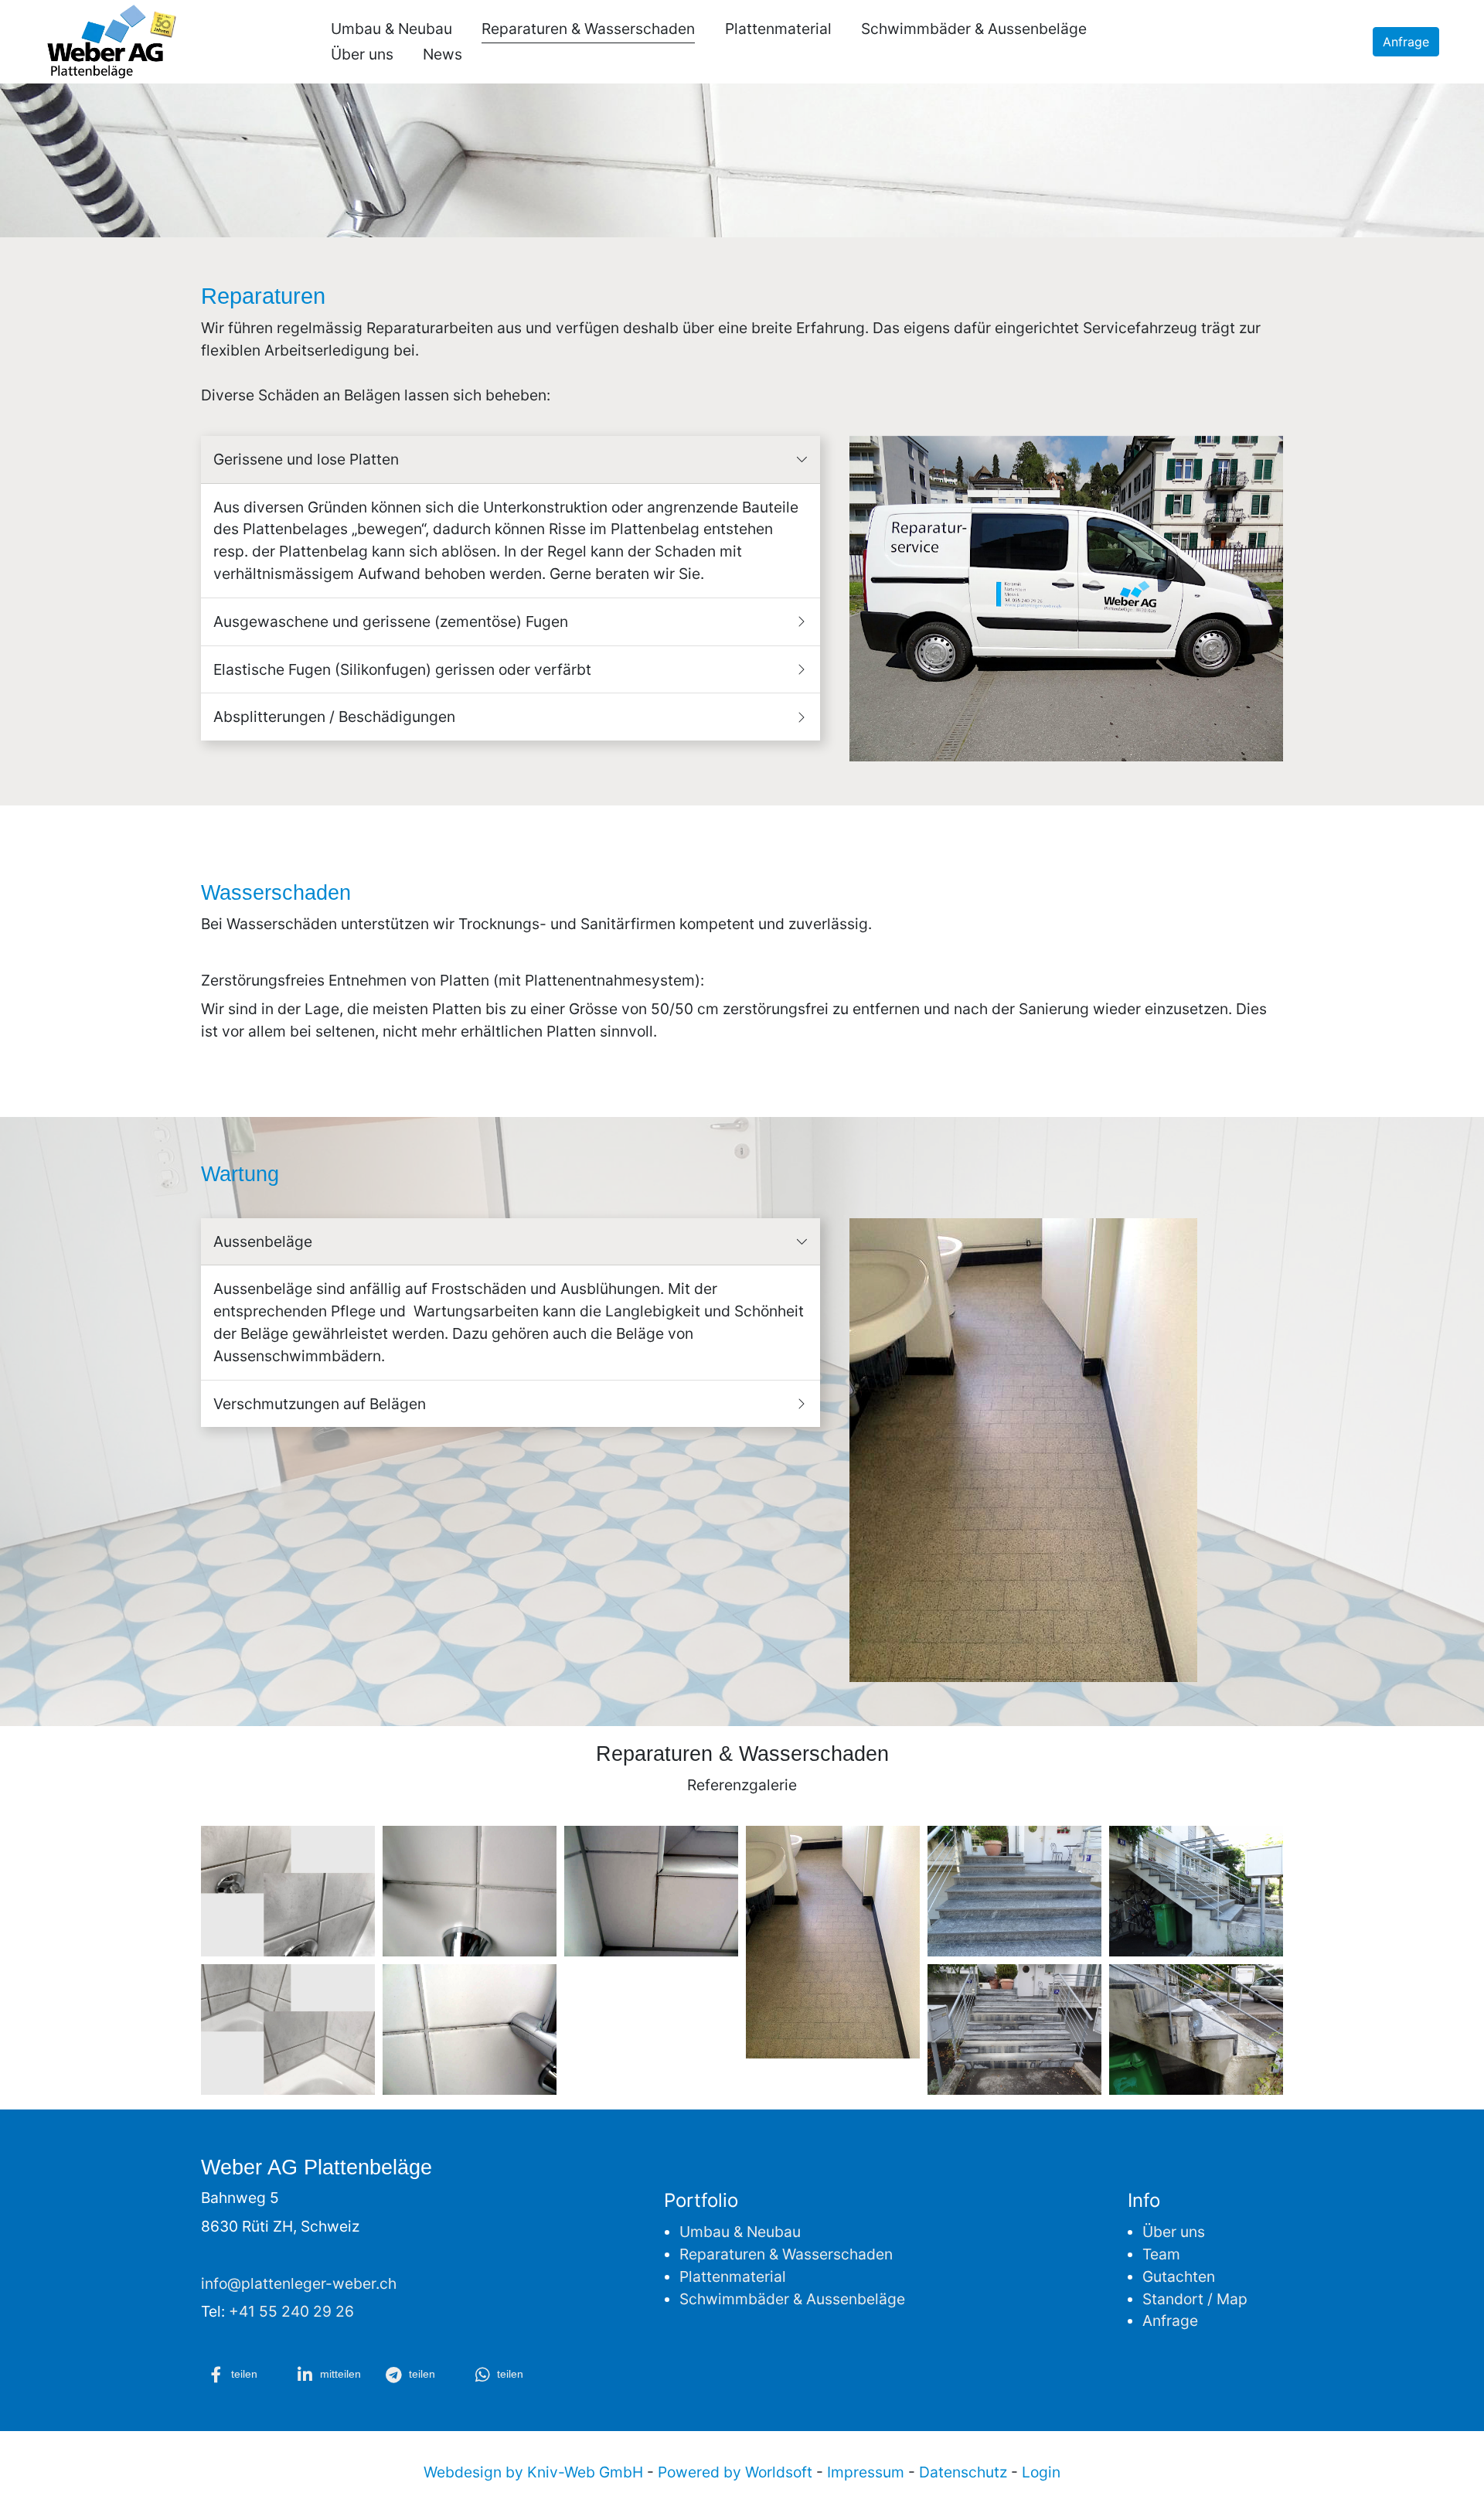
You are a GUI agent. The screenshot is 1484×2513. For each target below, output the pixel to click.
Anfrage (1406, 42)
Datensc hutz (963, 2472)
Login (1041, 2472)
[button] (243, 2375)
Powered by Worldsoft (735, 2472)
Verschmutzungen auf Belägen (323, 1404)
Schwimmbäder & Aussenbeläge (974, 29)
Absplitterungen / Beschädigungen (338, 717)
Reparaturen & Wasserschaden (588, 29)
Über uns (362, 54)
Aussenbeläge (267, 1241)
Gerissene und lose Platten (310, 459)
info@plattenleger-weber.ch (299, 2283)
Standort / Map (1195, 2299)
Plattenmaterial (778, 29)
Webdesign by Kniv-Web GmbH (533, 2472)
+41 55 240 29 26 (291, 2311)
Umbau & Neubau (391, 29)
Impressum (866, 2472)
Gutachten (1179, 2276)
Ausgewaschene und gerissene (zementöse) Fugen (395, 621)
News (442, 54)
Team (1161, 2254)
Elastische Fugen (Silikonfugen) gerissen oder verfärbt (406, 669)
